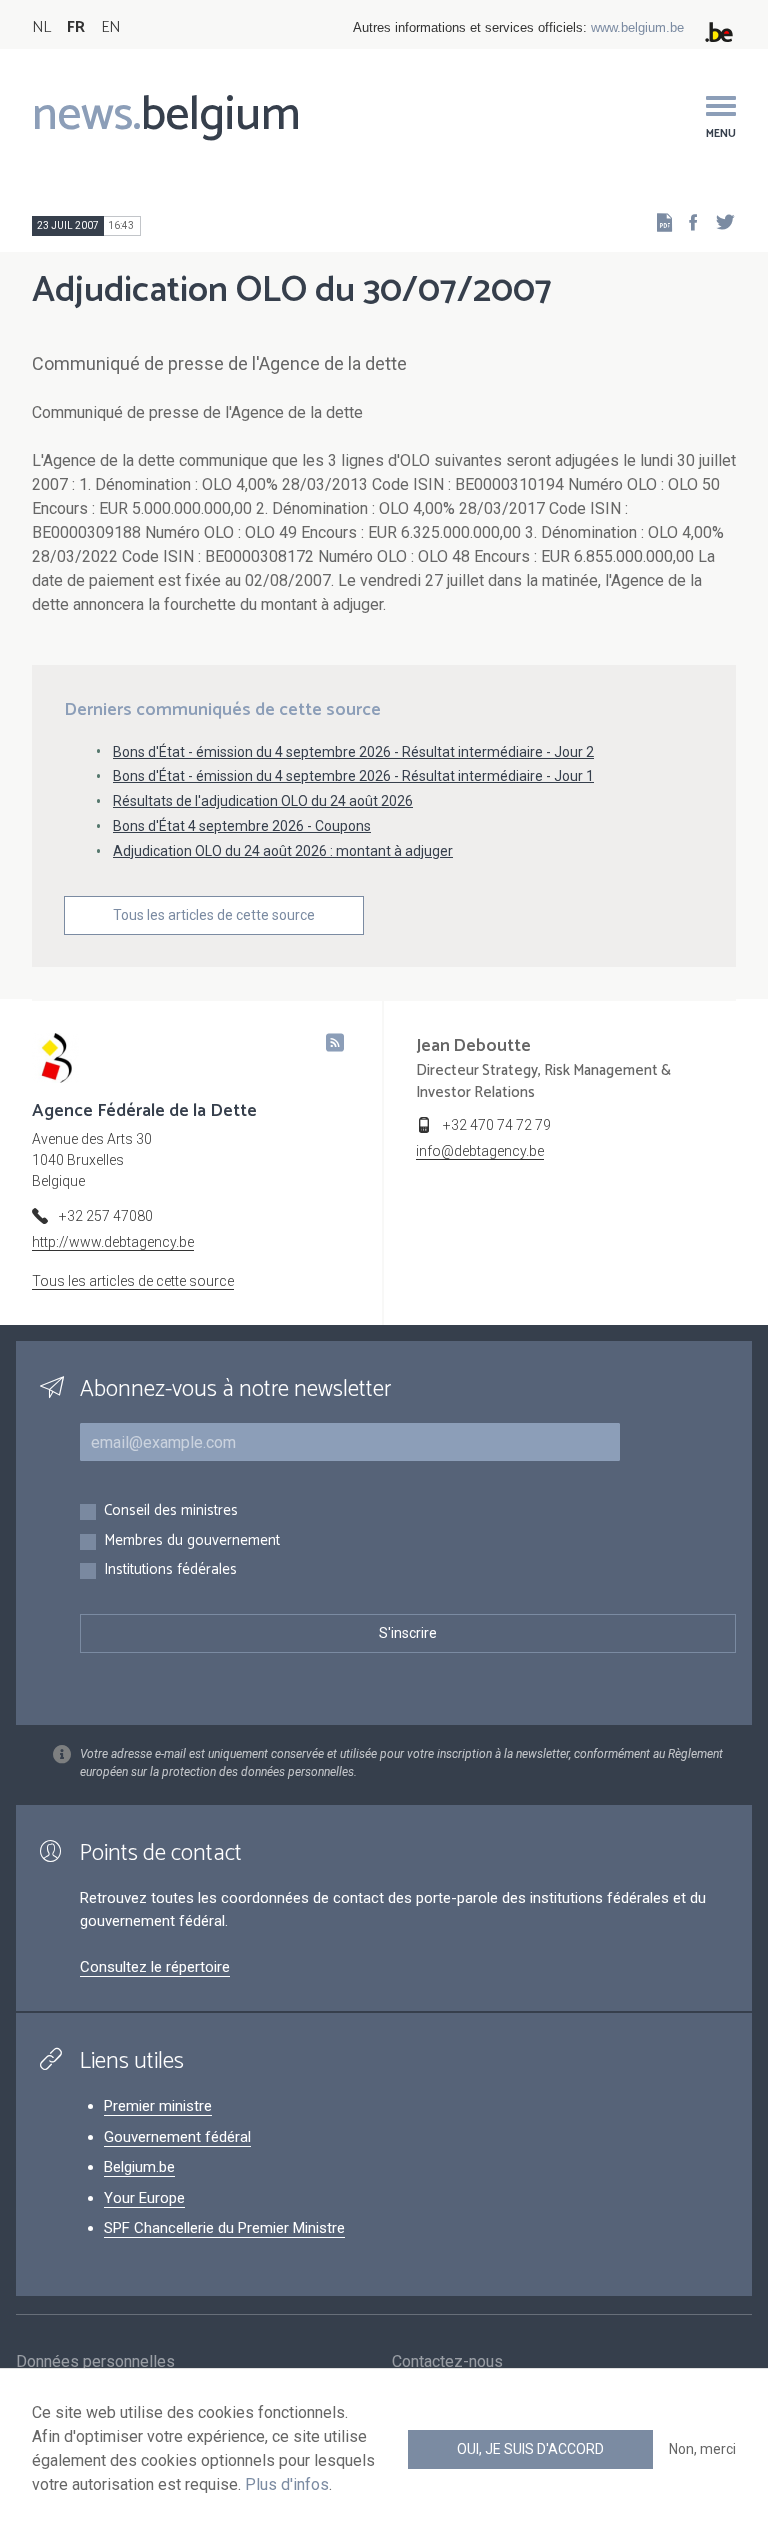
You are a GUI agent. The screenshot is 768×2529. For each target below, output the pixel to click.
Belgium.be (139, 2167)
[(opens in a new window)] (687, 221)
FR (76, 27)
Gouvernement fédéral (177, 2137)
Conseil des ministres (171, 1511)
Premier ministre (158, 2106)
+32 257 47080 (106, 1216)
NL (41, 27)
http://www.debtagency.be (113, 1242)
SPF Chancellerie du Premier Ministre (224, 2228)
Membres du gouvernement (192, 1541)
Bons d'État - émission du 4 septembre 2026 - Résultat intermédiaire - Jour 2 (353, 752)
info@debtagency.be (480, 1151)
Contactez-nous (447, 2361)
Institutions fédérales (170, 1570)
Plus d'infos (287, 2484)
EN (110, 27)
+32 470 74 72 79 (497, 1125)
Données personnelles (95, 2361)
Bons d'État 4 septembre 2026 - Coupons (242, 826)
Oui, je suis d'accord (530, 2449)
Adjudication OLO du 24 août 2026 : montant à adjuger (283, 851)
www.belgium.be (637, 27)
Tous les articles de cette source (214, 915)
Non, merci (702, 2449)
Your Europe (144, 2198)
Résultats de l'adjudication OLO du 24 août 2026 (263, 801)
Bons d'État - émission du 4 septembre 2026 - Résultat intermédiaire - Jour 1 (353, 776)
